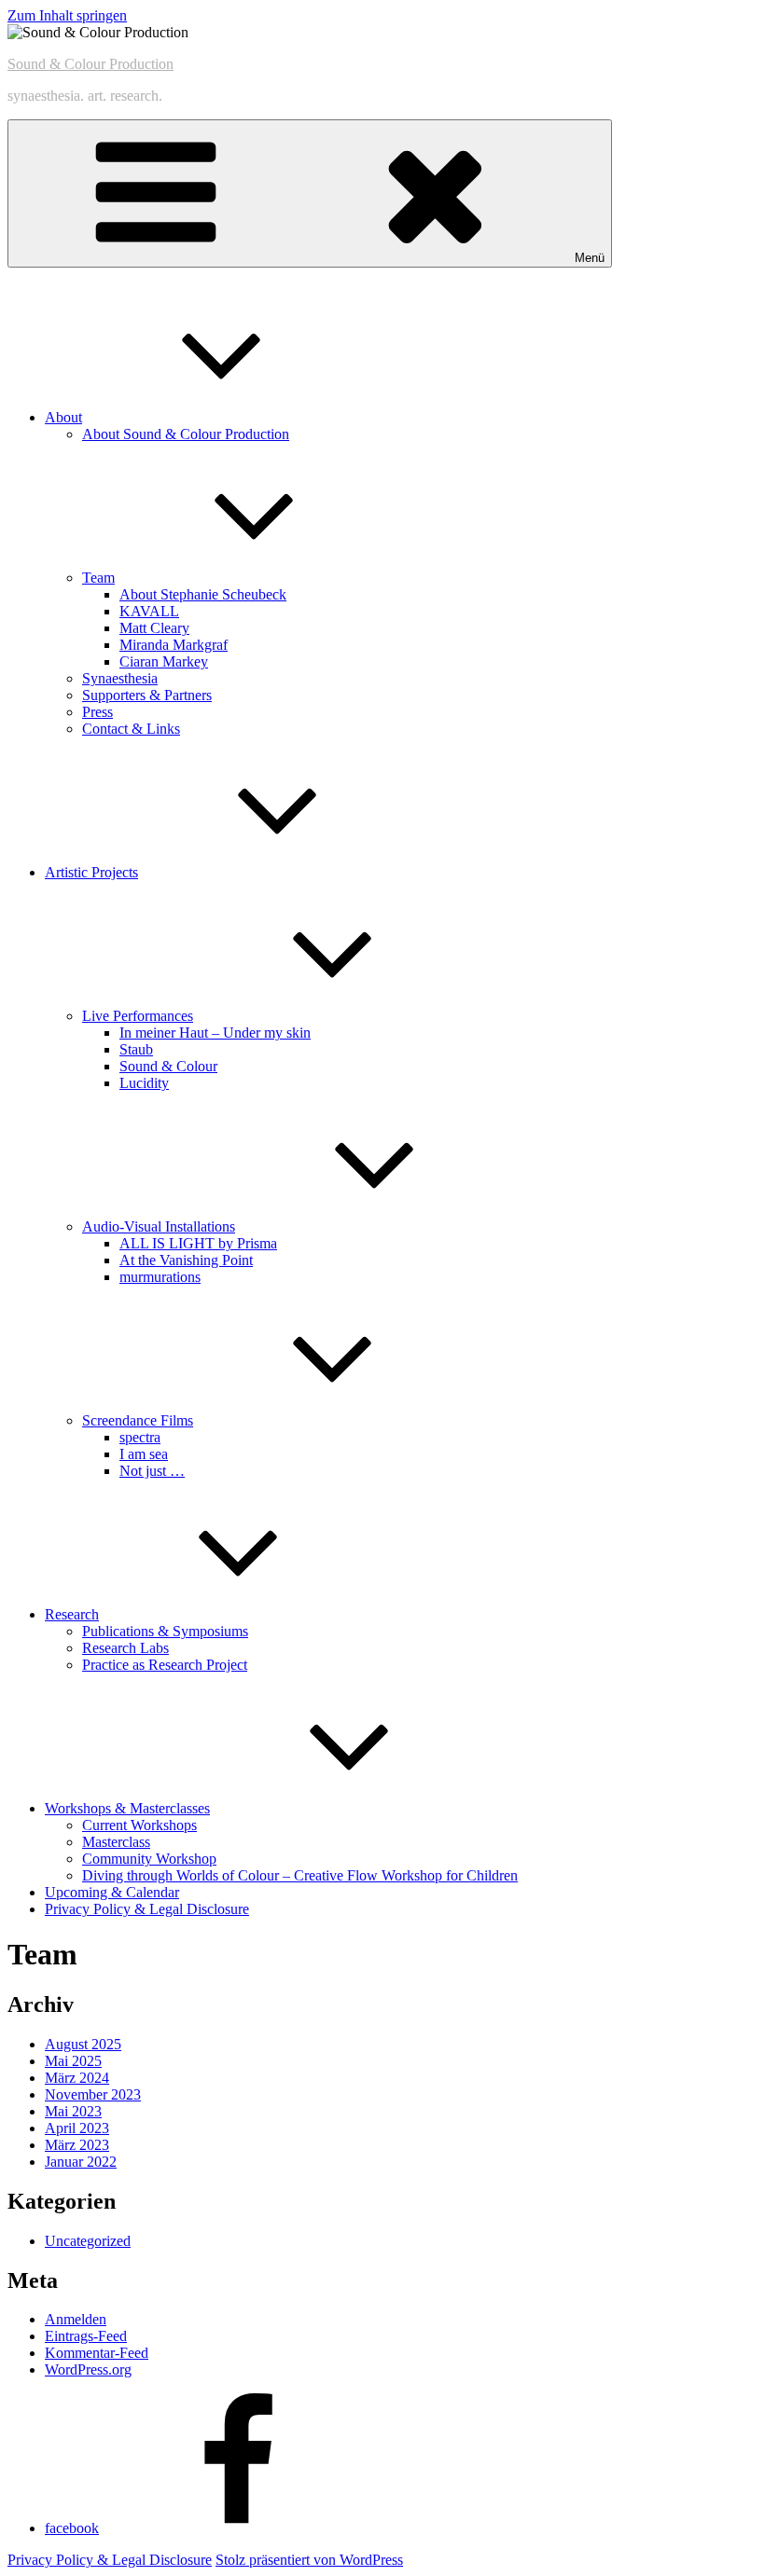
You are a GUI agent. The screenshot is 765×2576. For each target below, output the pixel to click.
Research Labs (125, 1648)
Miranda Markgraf (174, 645)
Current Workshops (139, 1825)
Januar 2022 (81, 2162)
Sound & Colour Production (90, 64)
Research (72, 1614)
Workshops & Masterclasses (127, 1808)
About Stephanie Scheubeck (203, 594)
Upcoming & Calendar (112, 1892)
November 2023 (93, 2094)
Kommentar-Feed (97, 2353)
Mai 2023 (73, 2111)
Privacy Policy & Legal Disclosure (147, 1909)
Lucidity (144, 1083)
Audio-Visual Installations (159, 1226)
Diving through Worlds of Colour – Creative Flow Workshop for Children (300, 1875)
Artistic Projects (91, 872)
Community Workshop (149, 1859)
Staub (136, 1049)
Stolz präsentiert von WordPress (309, 2560)
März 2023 (77, 2145)
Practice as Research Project (165, 1665)
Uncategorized (88, 2241)
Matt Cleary (154, 628)
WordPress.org (88, 2369)
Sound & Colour (168, 1066)
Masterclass (116, 1842)
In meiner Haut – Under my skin (215, 1033)
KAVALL (149, 611)
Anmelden (76, 2319)
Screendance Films (138, 1420)
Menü (590, 258)
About (63, 417)
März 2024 (77, 2078)
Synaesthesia (120, 678)
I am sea (144, 1454)
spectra (140, 1437)
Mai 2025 (73, 2061)
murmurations (160, 1277)
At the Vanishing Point (186, 1260)
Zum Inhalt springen (67, 15)
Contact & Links (131, 729)
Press (97, 712)
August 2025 (83, 2044)
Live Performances (138, 1016)
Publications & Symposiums (165, 1631)
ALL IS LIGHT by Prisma (198, 1243)
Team (98, 578)
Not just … (152, 1471)
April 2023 (77, 2128)
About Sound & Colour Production (186, 434)
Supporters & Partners (147, 695)
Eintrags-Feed (86, 2336)
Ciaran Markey (164, 661)
